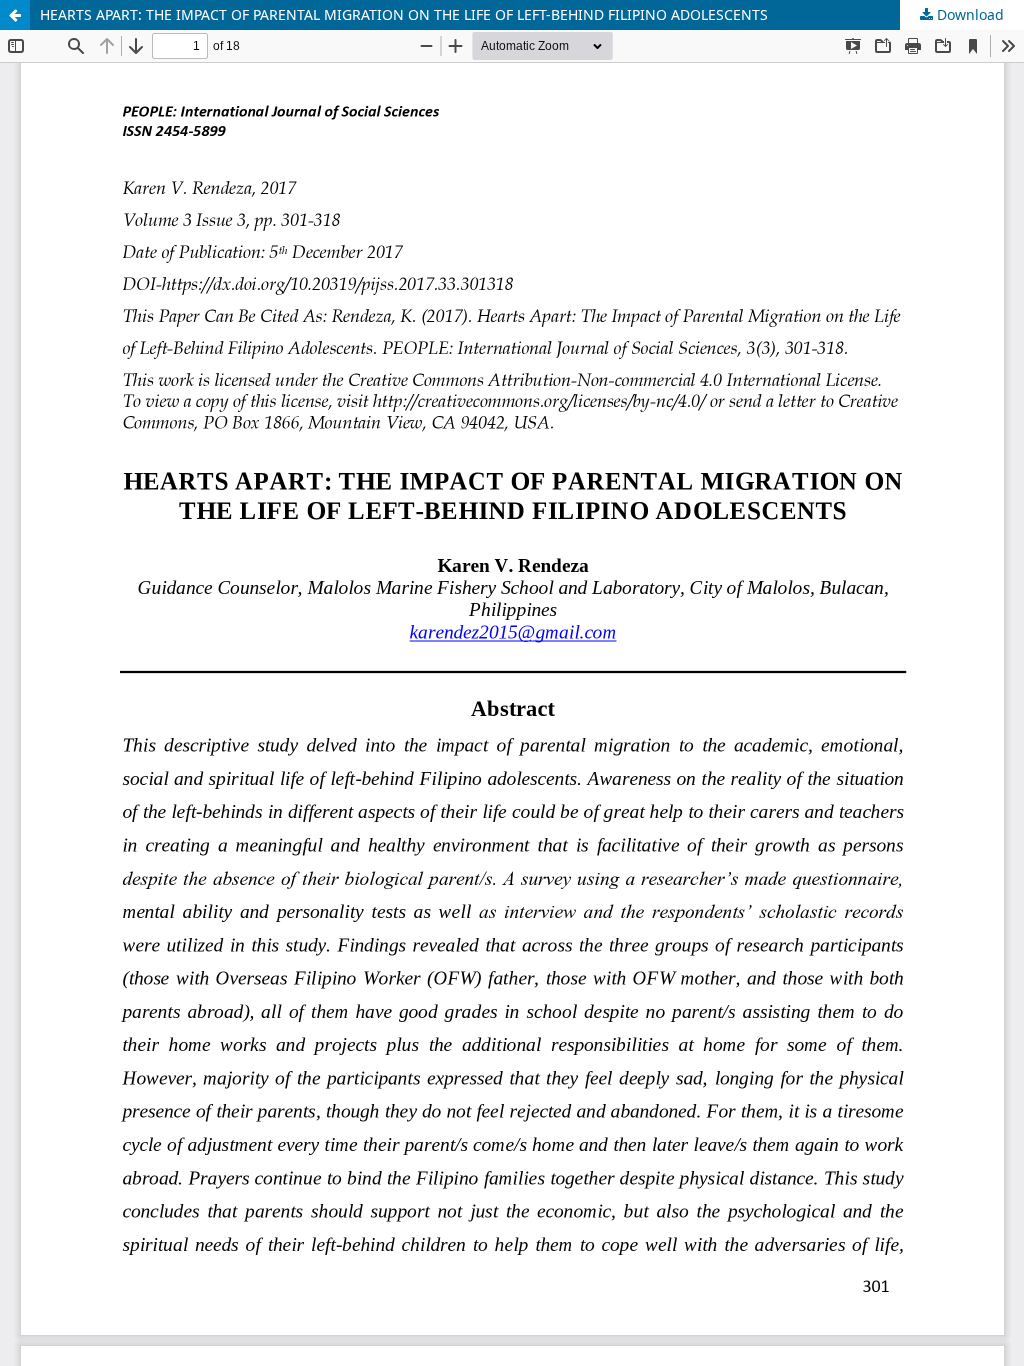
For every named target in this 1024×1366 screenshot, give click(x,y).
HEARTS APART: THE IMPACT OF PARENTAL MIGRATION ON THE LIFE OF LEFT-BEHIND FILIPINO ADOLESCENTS (404, 14)
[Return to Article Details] (15, 15)
